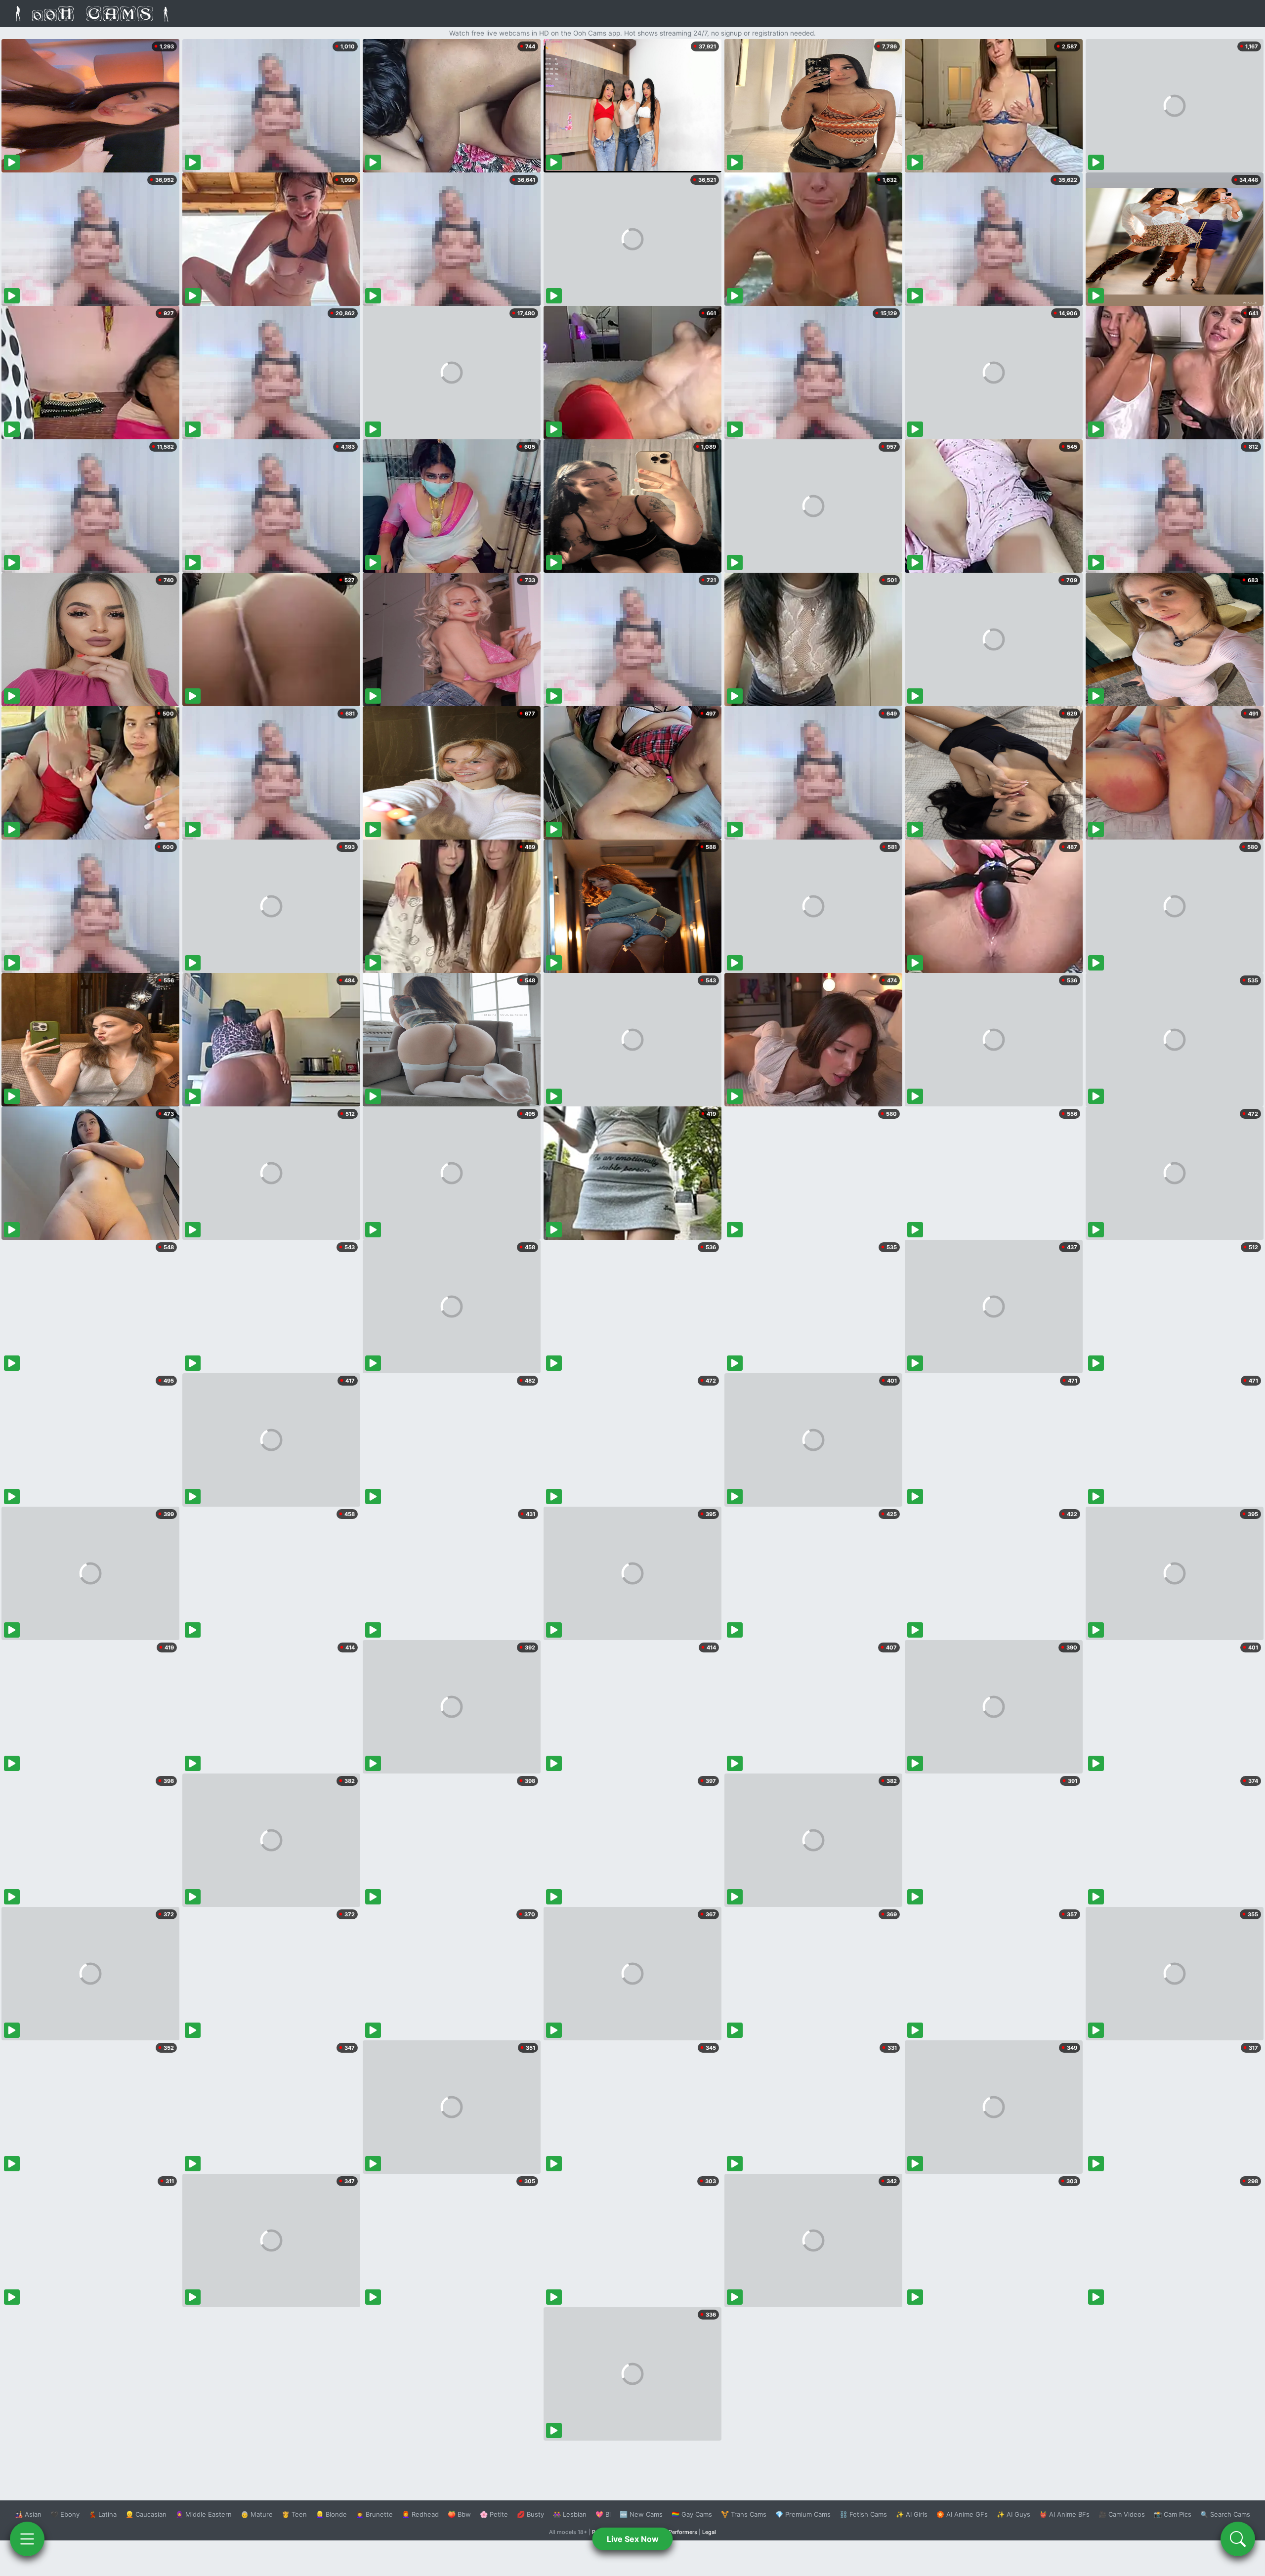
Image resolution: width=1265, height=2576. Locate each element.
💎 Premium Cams (803, 2514)
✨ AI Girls (912, 2514)
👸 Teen (294, 2514)
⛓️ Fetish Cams (863, 2514)
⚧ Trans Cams (744, 2514)
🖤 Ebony (65, 2514)
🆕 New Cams (641, 2514)
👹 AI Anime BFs (1064, 2514)
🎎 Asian (28, 2514)
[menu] (27, 2539)
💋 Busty (530, 2514)
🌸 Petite (494, 2514)
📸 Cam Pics (1173, 2514)
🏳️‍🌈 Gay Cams (692, 2514)
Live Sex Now (633, 2539)
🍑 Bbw (459, 2514)
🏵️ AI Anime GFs (962, 2514)
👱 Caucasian (146, 2514)
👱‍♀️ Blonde (331, 2514)
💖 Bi (603, 2514)
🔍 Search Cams (1225, 2514)
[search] (1238, 2539)
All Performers (679, 2532)
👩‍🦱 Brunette (374, 2514)
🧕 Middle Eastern (204, 2514)
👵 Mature (257, 2514)
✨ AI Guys (1013, 2514)
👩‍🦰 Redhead (420, 2514)
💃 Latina (103, 2514)
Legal (709, 2532)
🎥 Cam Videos (1122, 2514)
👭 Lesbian (570, 2514)
